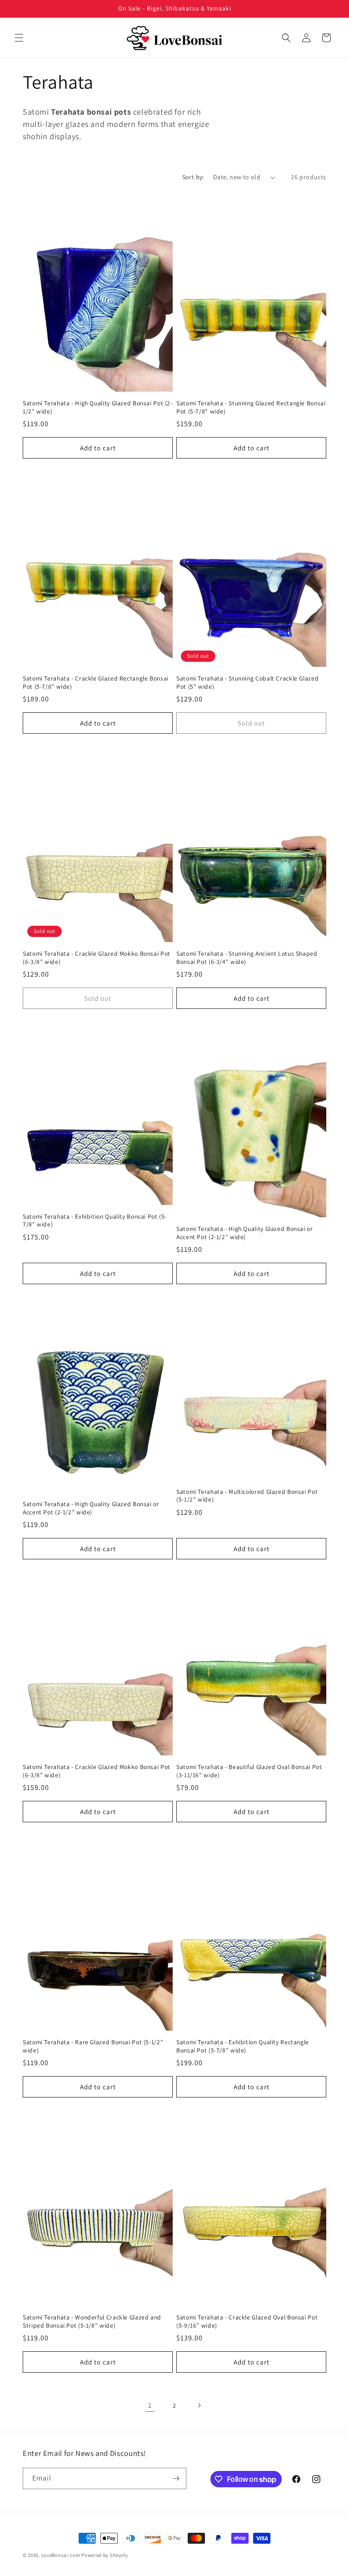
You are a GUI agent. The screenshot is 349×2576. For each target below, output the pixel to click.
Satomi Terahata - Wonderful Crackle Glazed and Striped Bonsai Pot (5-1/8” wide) (92, 2321)
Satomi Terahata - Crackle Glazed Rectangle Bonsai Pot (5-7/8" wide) (96, 683)
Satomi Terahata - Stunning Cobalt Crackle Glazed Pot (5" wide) (247, 683)
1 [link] (150, 2405)
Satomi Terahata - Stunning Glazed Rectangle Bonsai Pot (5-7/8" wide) (251, 407)
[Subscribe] (176, 2478)
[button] (19, 38)
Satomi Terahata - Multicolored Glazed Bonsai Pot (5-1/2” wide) (247, 1496)
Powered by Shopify (105, 2555)
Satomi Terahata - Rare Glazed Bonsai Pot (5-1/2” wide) (93, 2046)
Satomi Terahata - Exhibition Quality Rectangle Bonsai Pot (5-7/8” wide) (243, 2046)
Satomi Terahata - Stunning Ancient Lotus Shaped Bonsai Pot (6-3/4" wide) (247, 958)
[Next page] (199, 2405)
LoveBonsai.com (61, 2555)
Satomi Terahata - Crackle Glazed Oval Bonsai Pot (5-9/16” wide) (247, 2321)
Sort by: (193, 177)
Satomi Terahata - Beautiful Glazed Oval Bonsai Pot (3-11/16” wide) (249, 1771)
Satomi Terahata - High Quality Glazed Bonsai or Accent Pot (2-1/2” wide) (245, 1233)
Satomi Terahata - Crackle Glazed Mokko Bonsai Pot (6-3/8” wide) (97, 958)
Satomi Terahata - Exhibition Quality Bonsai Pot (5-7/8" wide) (95, 1221)
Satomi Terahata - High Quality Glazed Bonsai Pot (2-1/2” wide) (98, 407)
